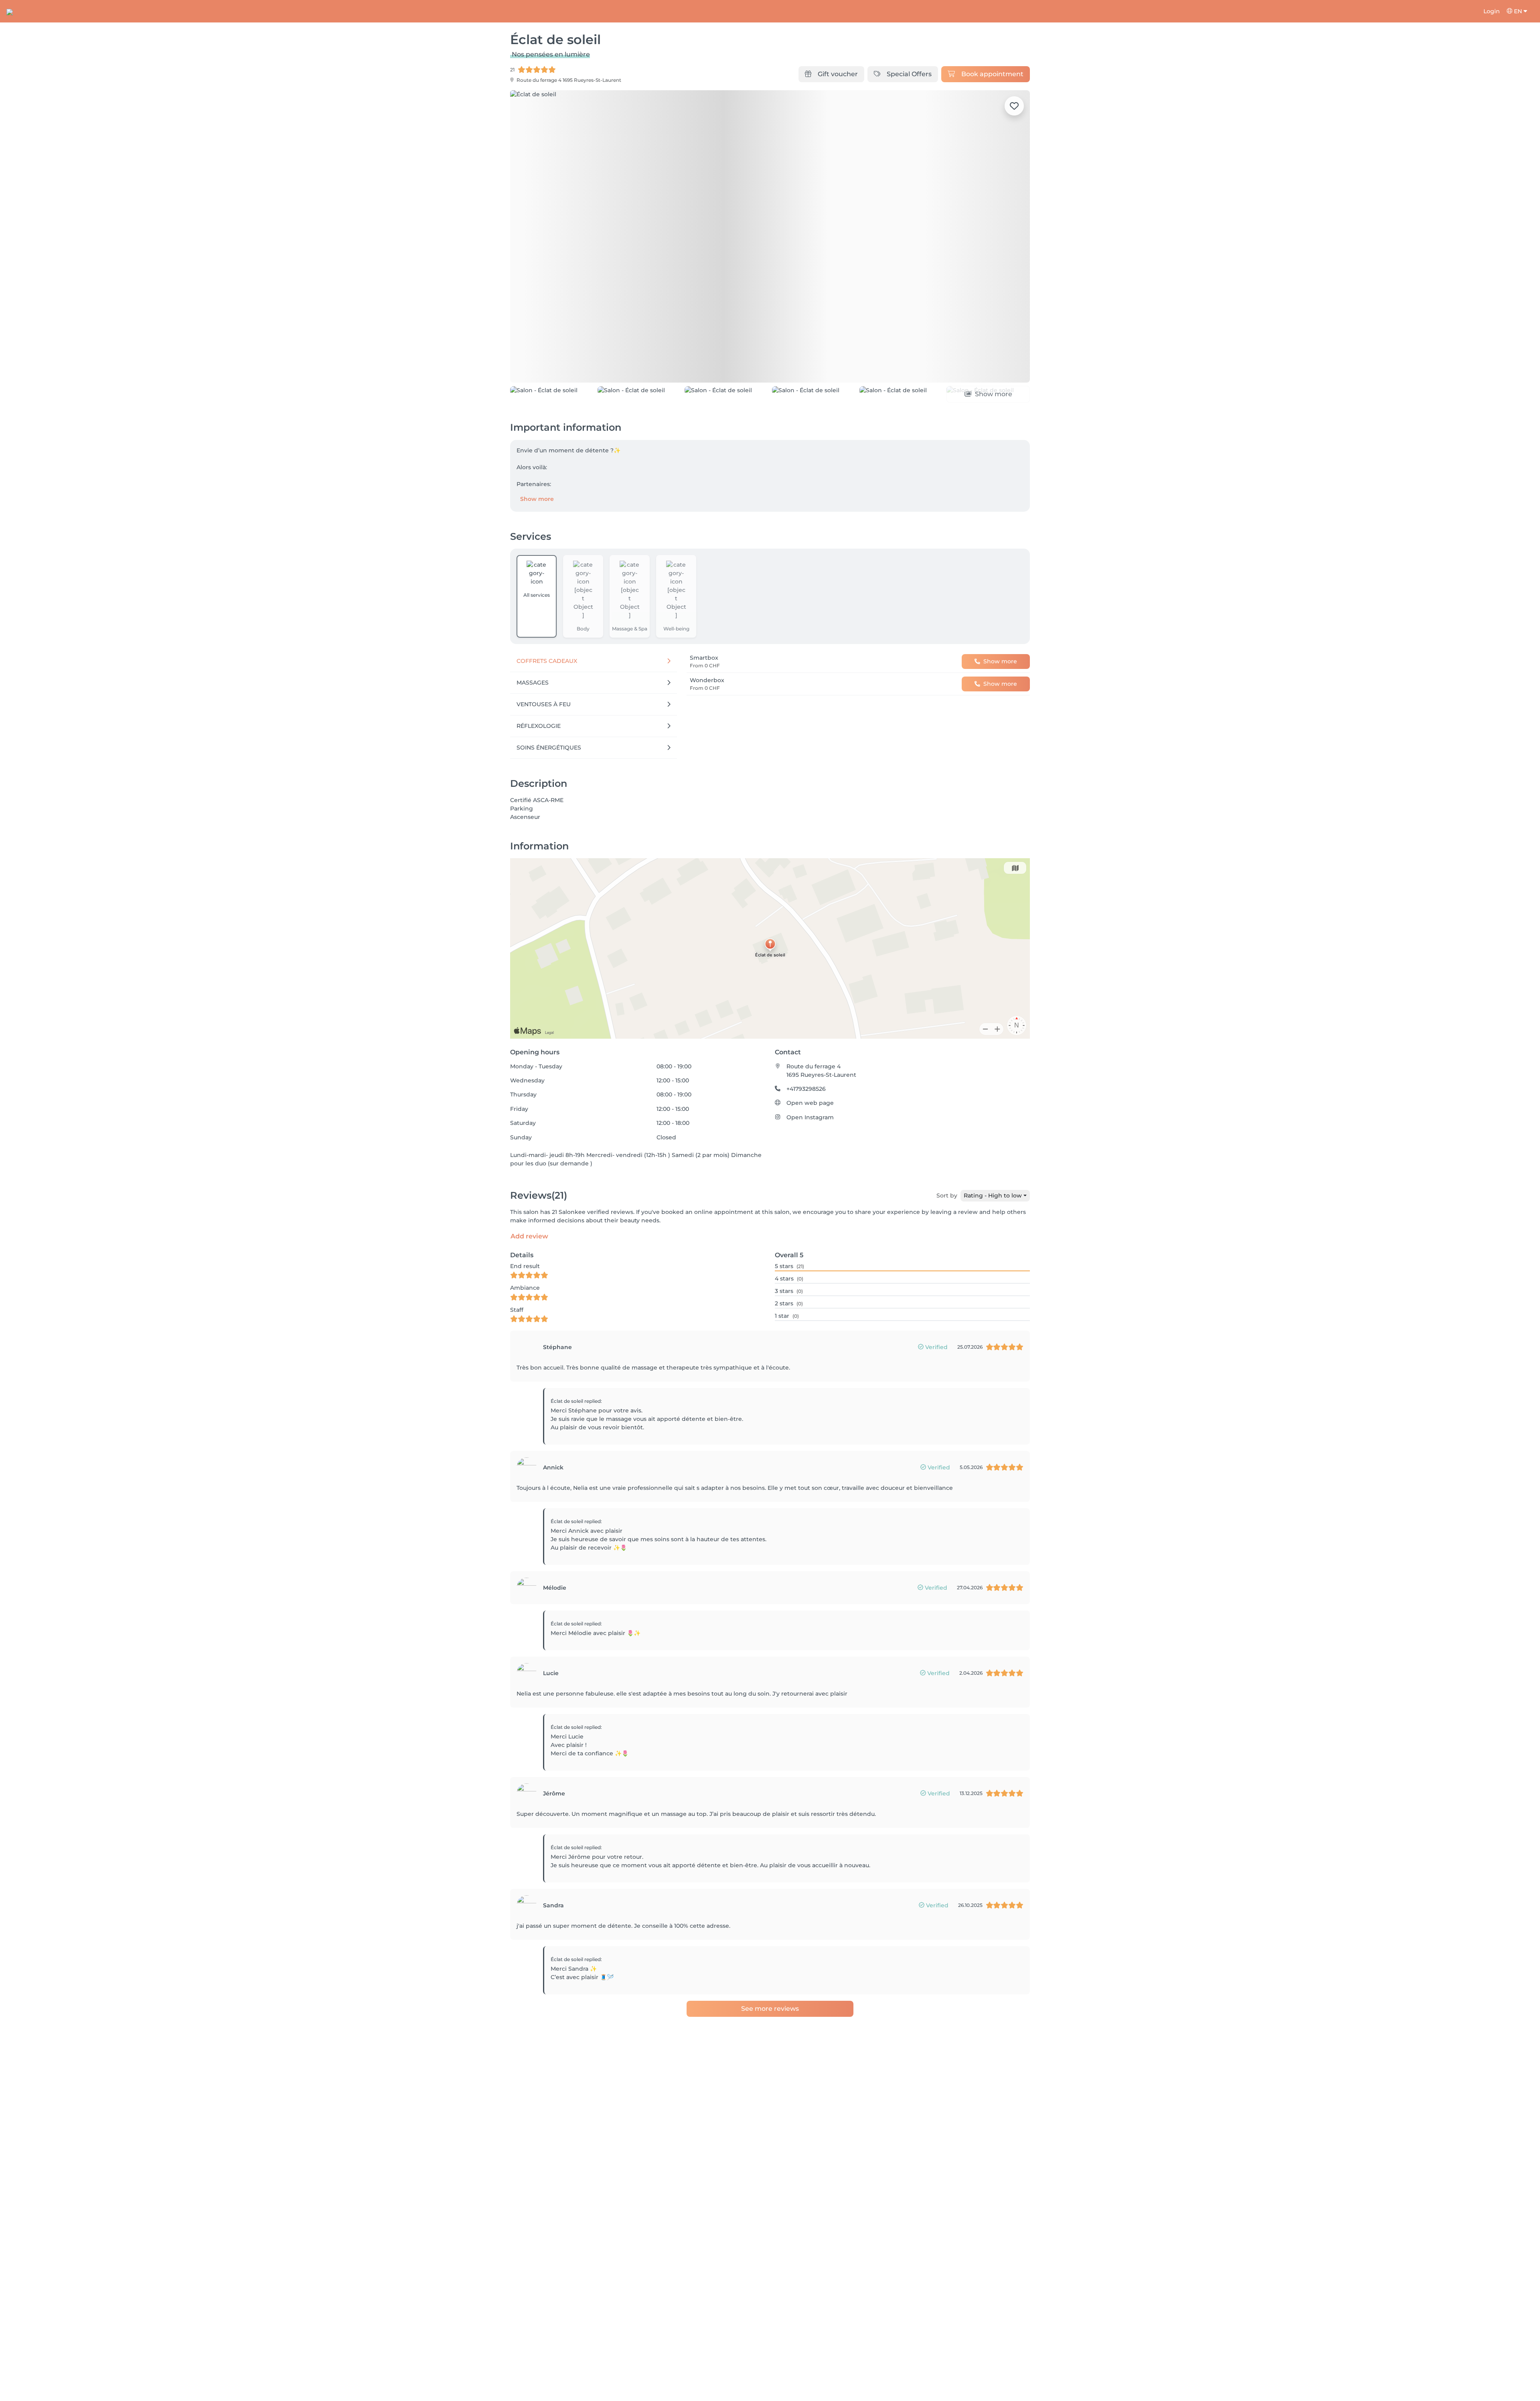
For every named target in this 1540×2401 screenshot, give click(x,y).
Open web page (810, 1103)
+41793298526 (806, 1089)
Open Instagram (810, 1117)
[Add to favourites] (1014, 106)
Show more (537, 499)
